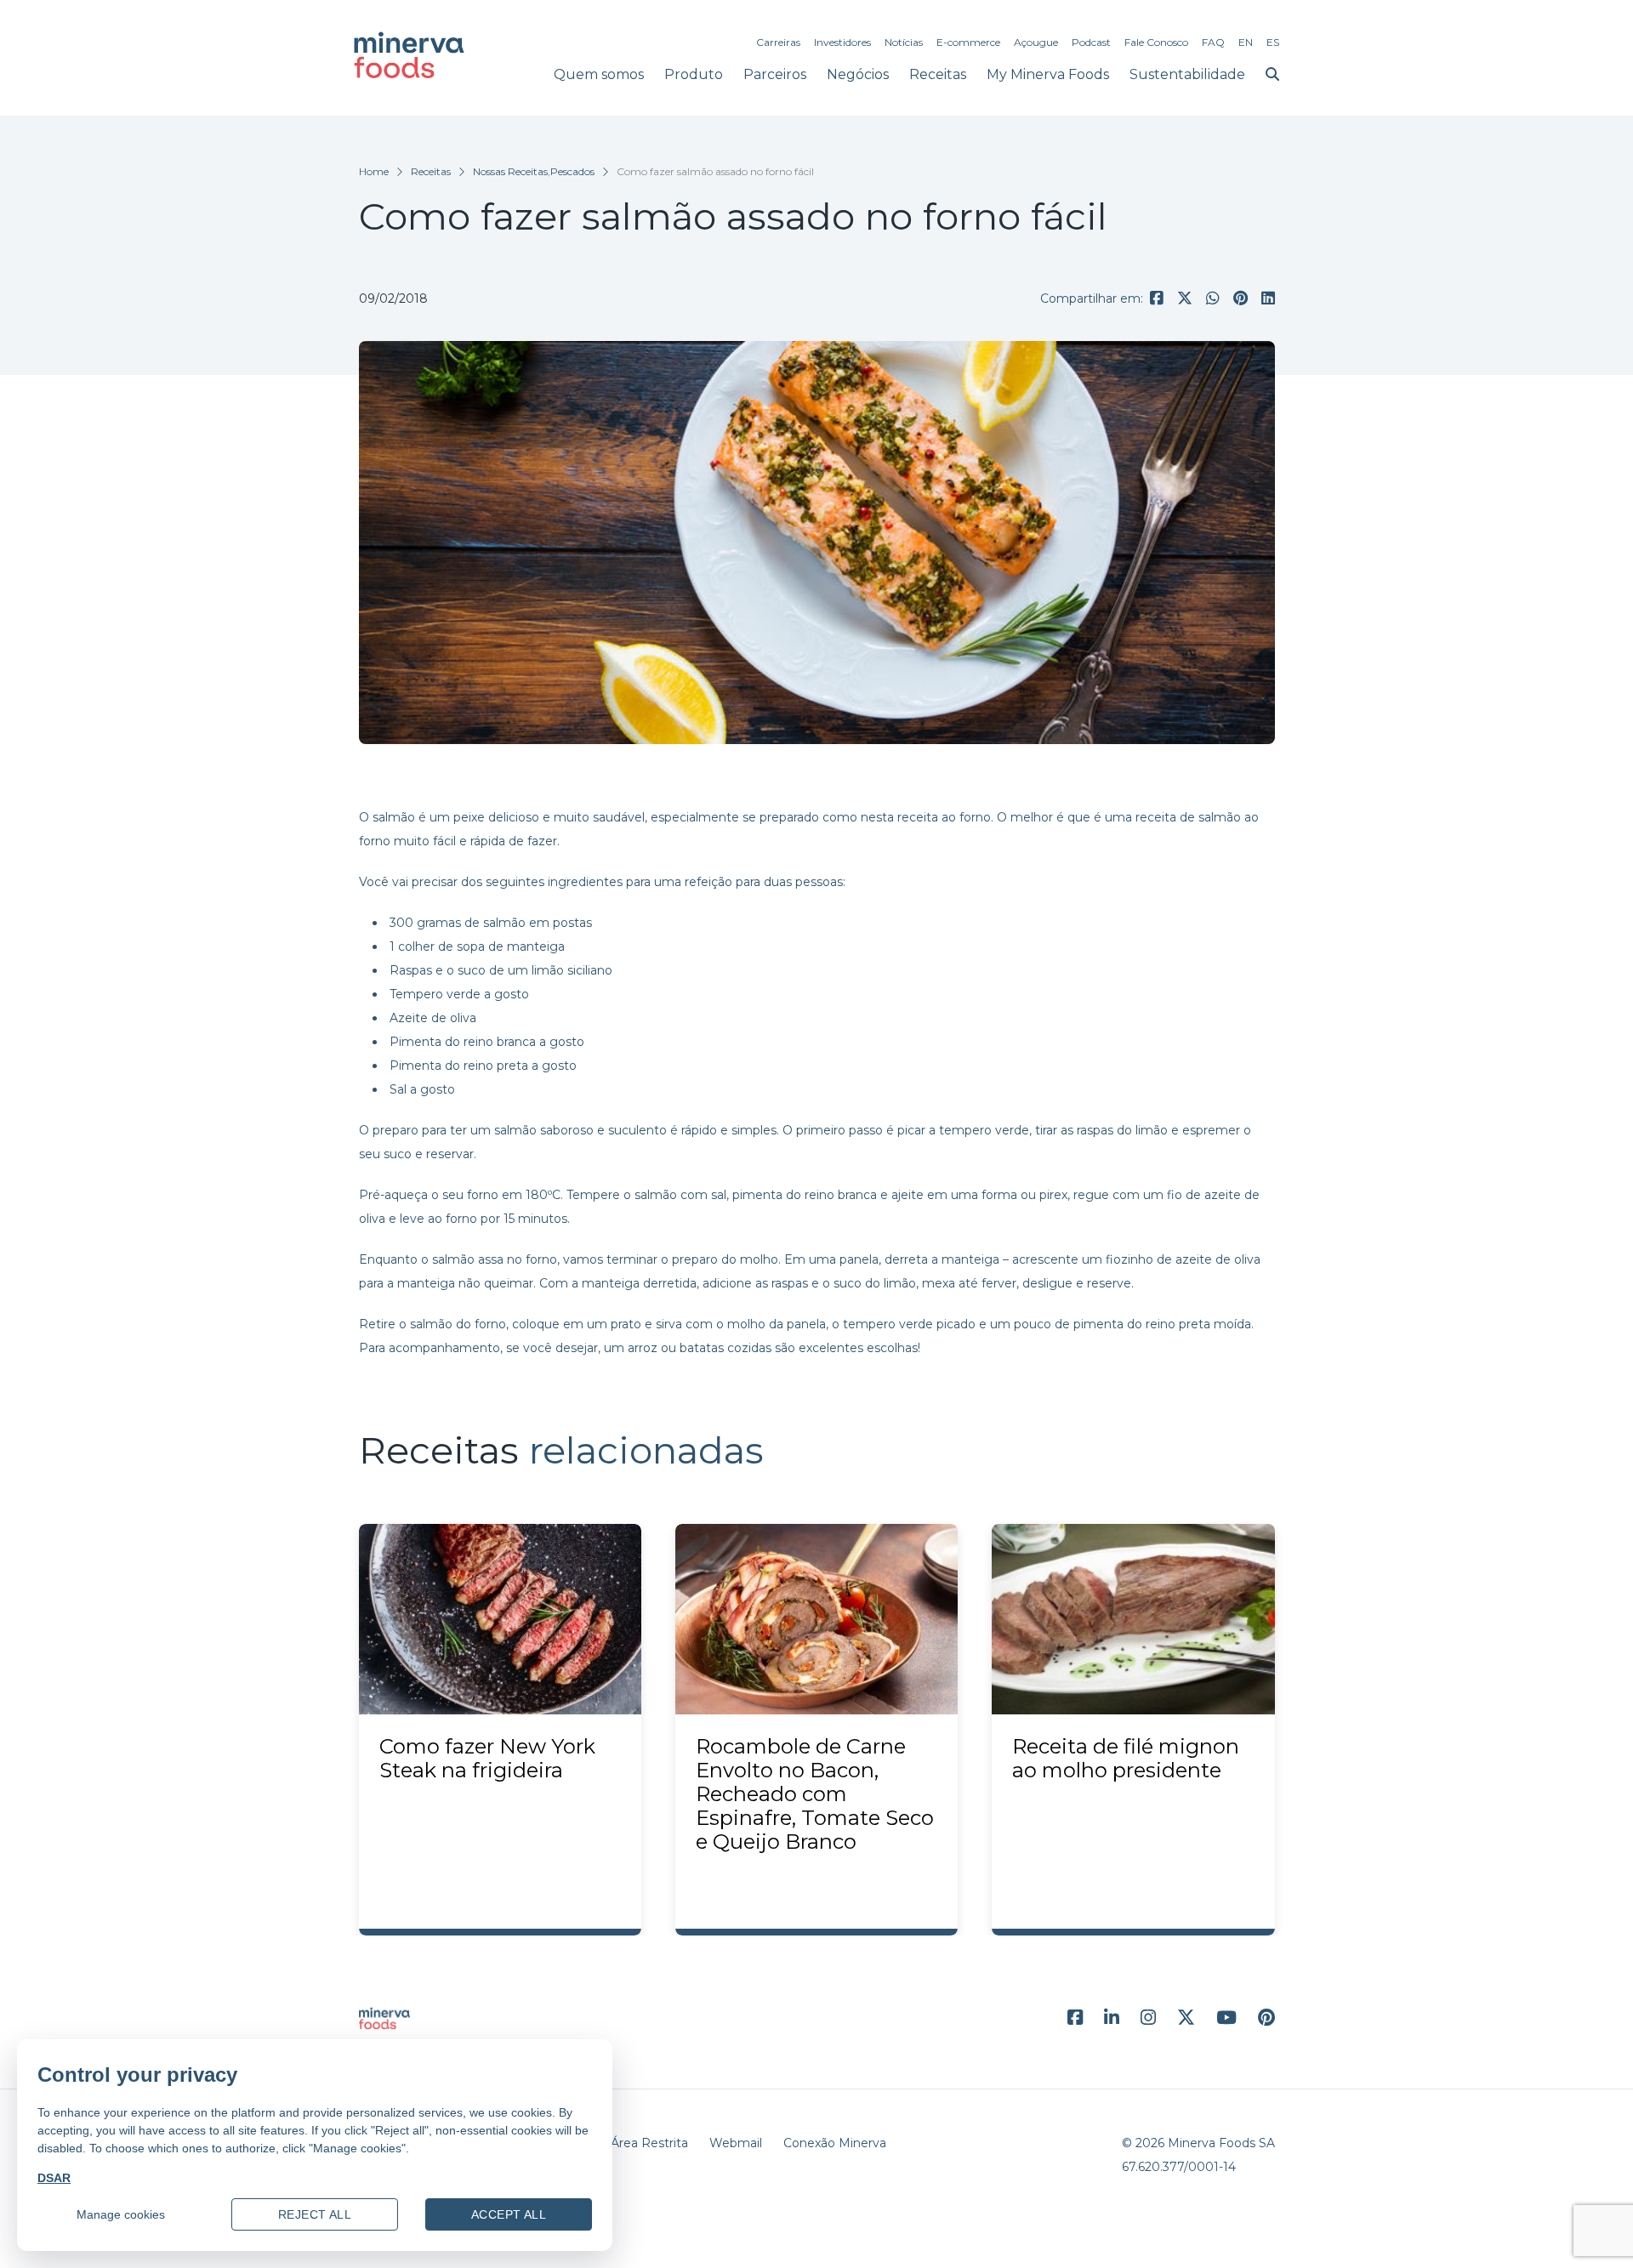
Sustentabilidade (1187, 74)
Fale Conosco (1156, 42)
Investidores (842, 42)
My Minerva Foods (1048, 74)
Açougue (1036, 42)
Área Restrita (649, 2143)
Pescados (572, 171)
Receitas (938, 74)
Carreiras (778, 42)
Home (374, 171)
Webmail (736, 2143)
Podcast (1091, 42)
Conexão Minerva (835, 2143)
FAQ (1213, 42)
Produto (694, 74)
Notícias (904, 42)
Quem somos (599, 74)
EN (1246, 42)
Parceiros (775, 74)
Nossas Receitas (510, 171)
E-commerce (968, 42)
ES (1273, 42)
